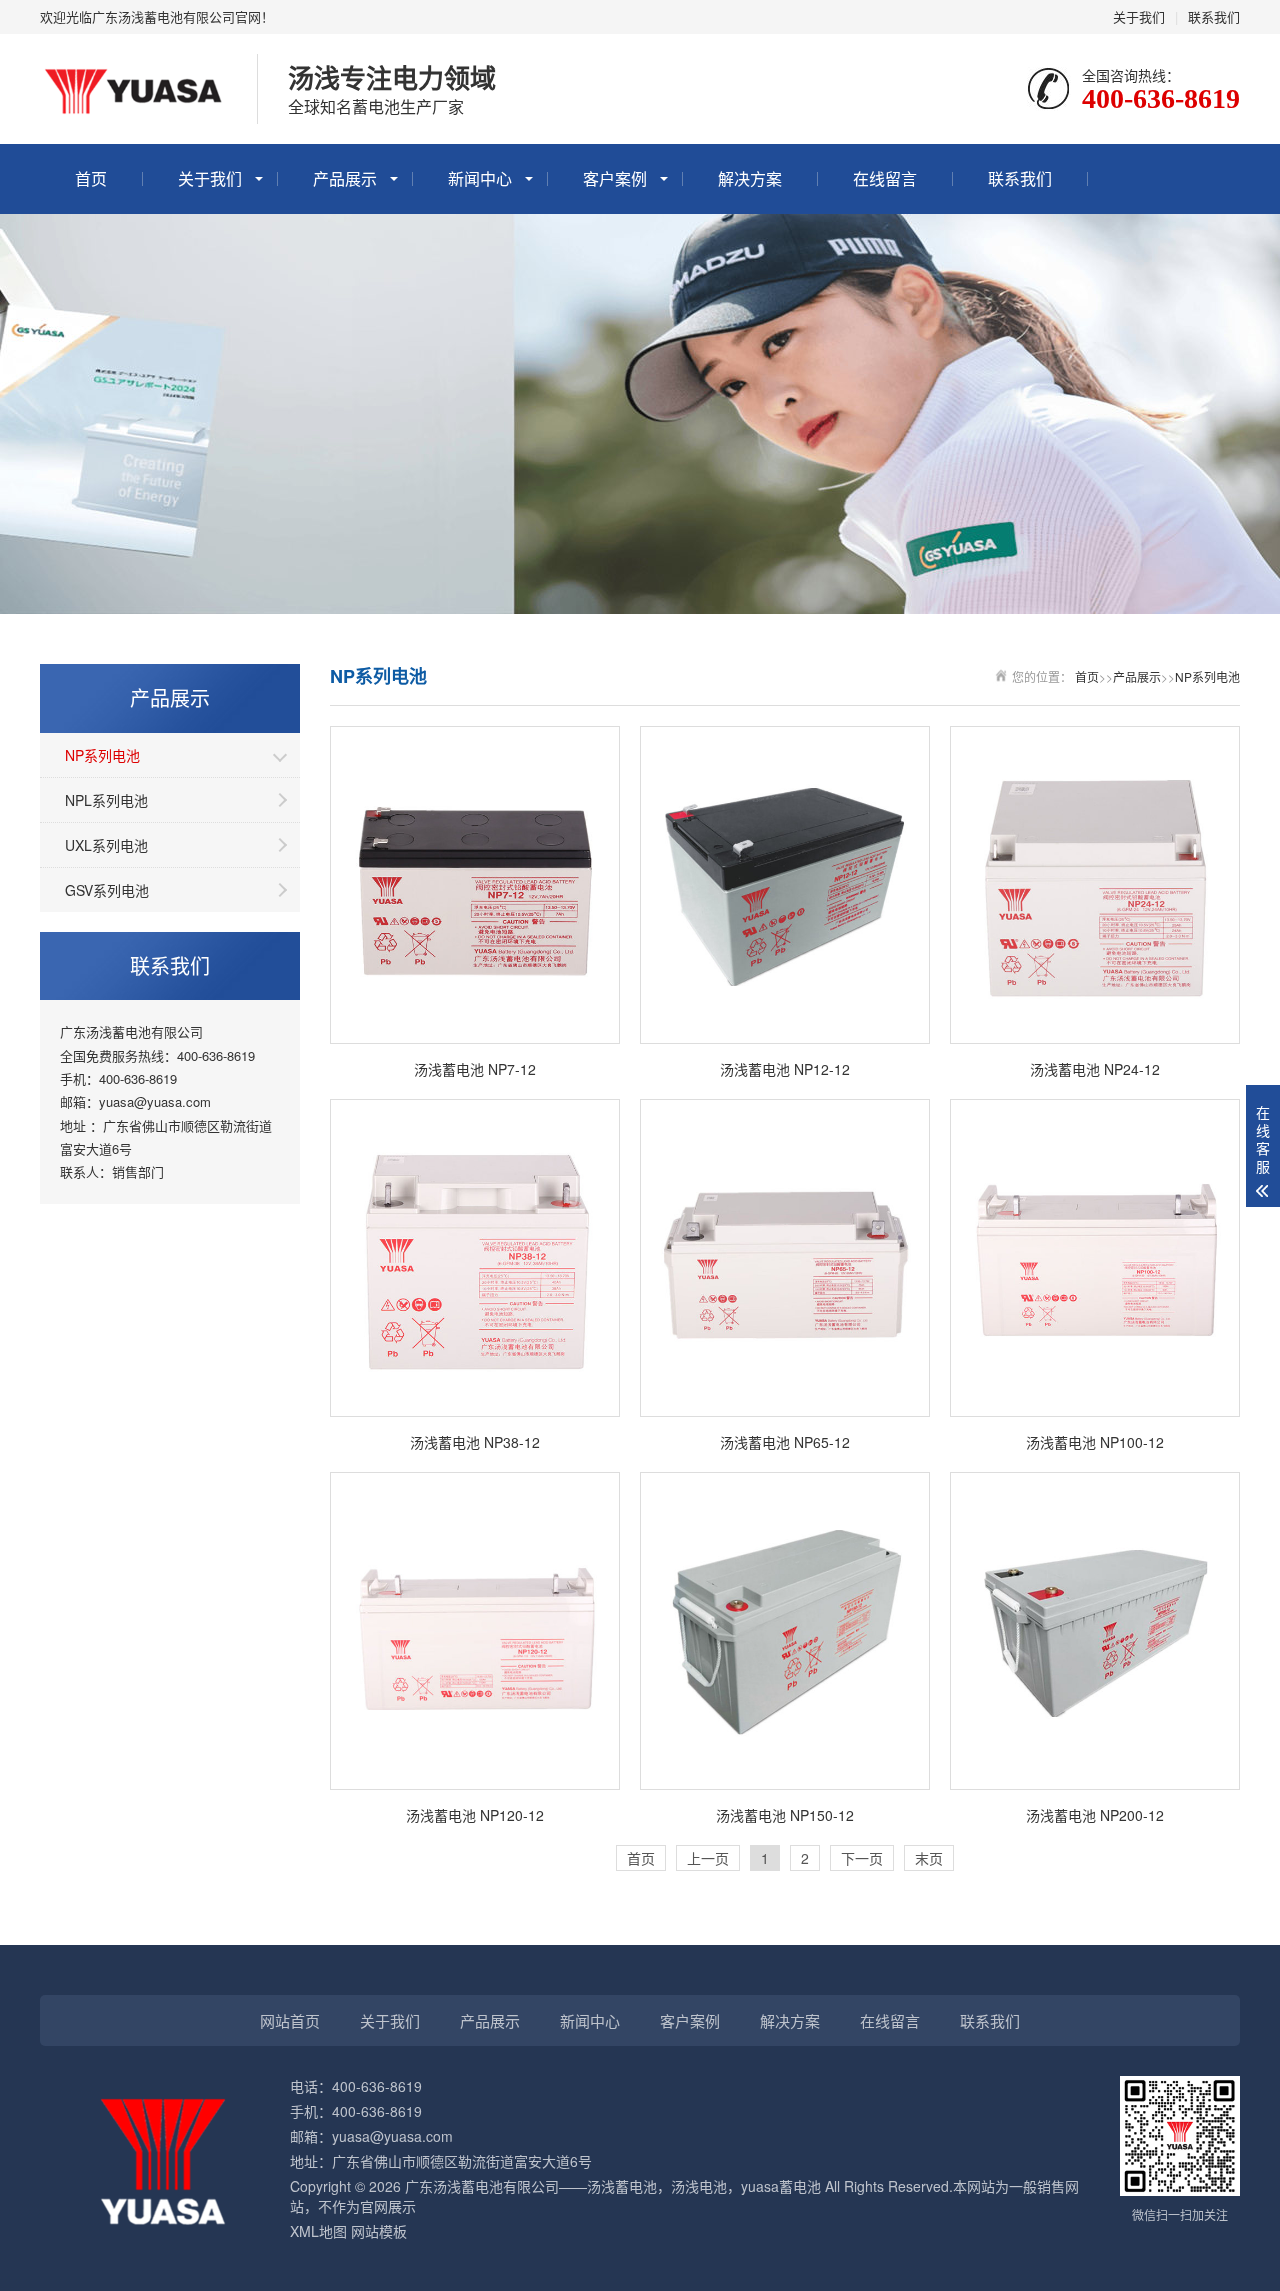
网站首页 (290, 2020)
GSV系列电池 (107, 890)
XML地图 (318, 2231)
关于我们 (1139, 16)
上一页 (708, 1858)
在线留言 (885, 178)
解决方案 (750, 178)
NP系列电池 (102, 755)
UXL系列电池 (106, 845)
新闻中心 (480, 178)
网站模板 (379, 2231)
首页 (91, 178)
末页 (929, 1858)
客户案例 (615, 178)
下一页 (862, 1858)
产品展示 (345, 178)
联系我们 (1214, 16)
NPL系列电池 (106, 800)
